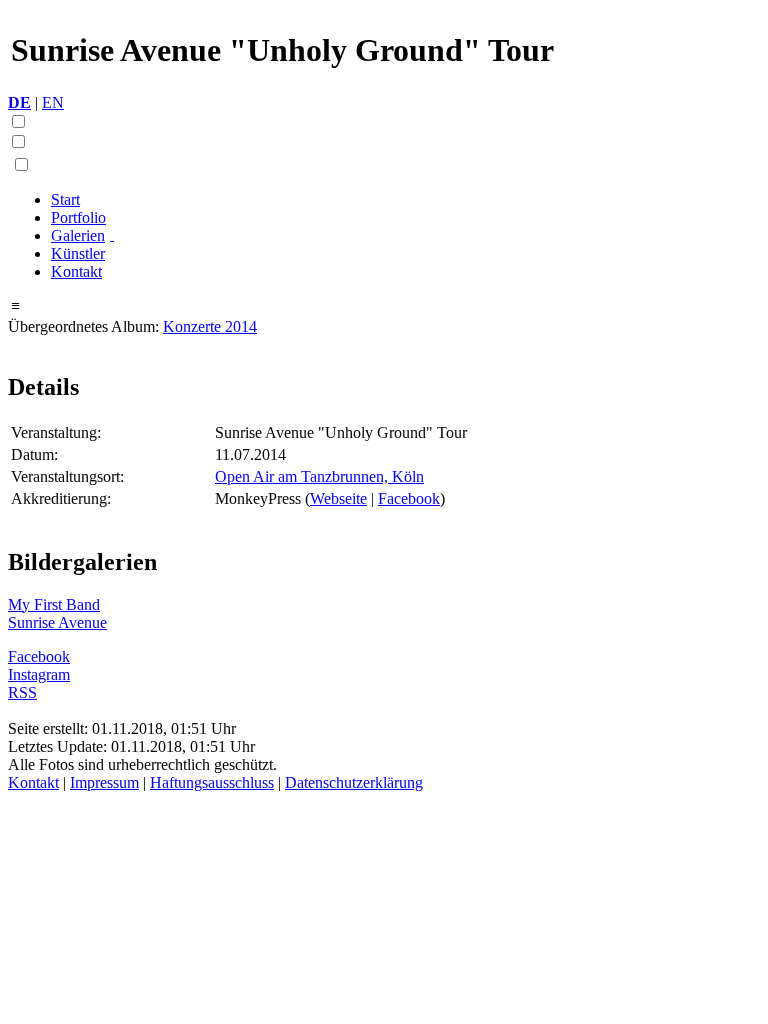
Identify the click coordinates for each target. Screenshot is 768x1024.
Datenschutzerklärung (354, 782)
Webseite (338, 498)
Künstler (78, 253)
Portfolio (78, 217)
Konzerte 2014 (210, 326)
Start (65, 199)
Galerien (78, 235)
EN (53, 102)
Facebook (409, 498)
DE (19, 102)
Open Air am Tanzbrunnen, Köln (319, 476)
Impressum (104, 782)
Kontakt (76, 271)
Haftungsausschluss (212, 782)
